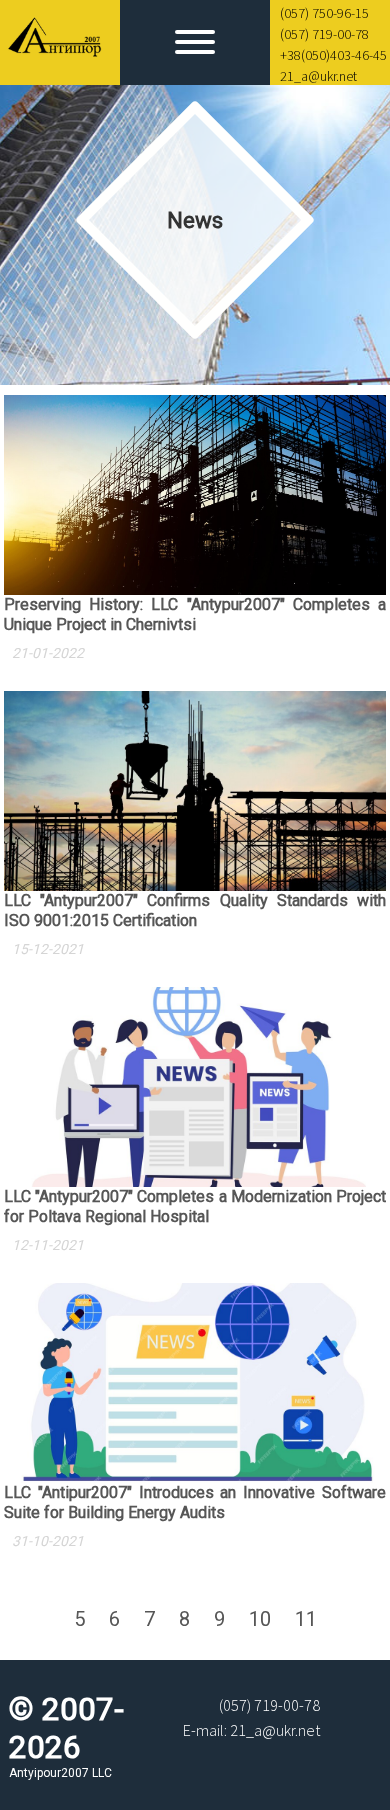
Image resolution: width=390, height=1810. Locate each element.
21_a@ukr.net (318, 76)
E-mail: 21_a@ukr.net (251, 1730)
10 (260, 1619)
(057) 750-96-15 (324, 13)
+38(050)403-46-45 (333, 55)
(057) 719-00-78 (324, 34)
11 (306, 1619)
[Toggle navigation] (195, 44)
